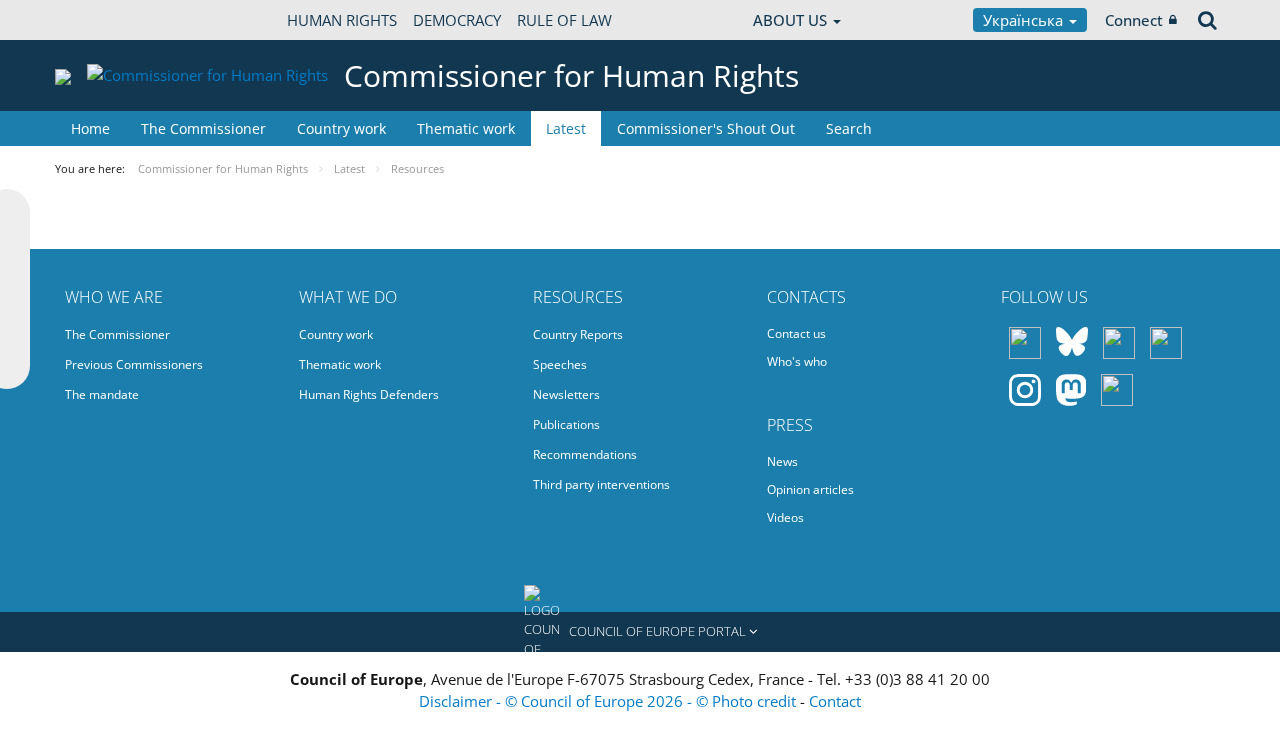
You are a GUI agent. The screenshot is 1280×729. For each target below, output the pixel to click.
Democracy (457, 20)
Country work (341, 128)
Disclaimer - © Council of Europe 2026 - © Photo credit (609, 701)
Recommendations (585, 454)
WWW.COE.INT (105, 20)
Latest (566, 128)
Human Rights (342, 20)
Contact (835, 701)
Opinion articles (810, 489)
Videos (785, 517)
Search (849, 128)
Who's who (797, 361)
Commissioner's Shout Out (706, 128)
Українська (1025, 20)
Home (90, 128)
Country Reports (578, 334)
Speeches (560, 364)
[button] (640, 632)
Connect (1134, 20)
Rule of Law (564, 20)
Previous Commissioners (134, 364)
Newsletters (566, 394)
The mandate (102, 394)
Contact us (796, 333)
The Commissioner (203, 128)
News (782, 461)
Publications (566, 424)
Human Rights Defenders (369, 394)
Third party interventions (601, 484)
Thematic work (466, 128)
